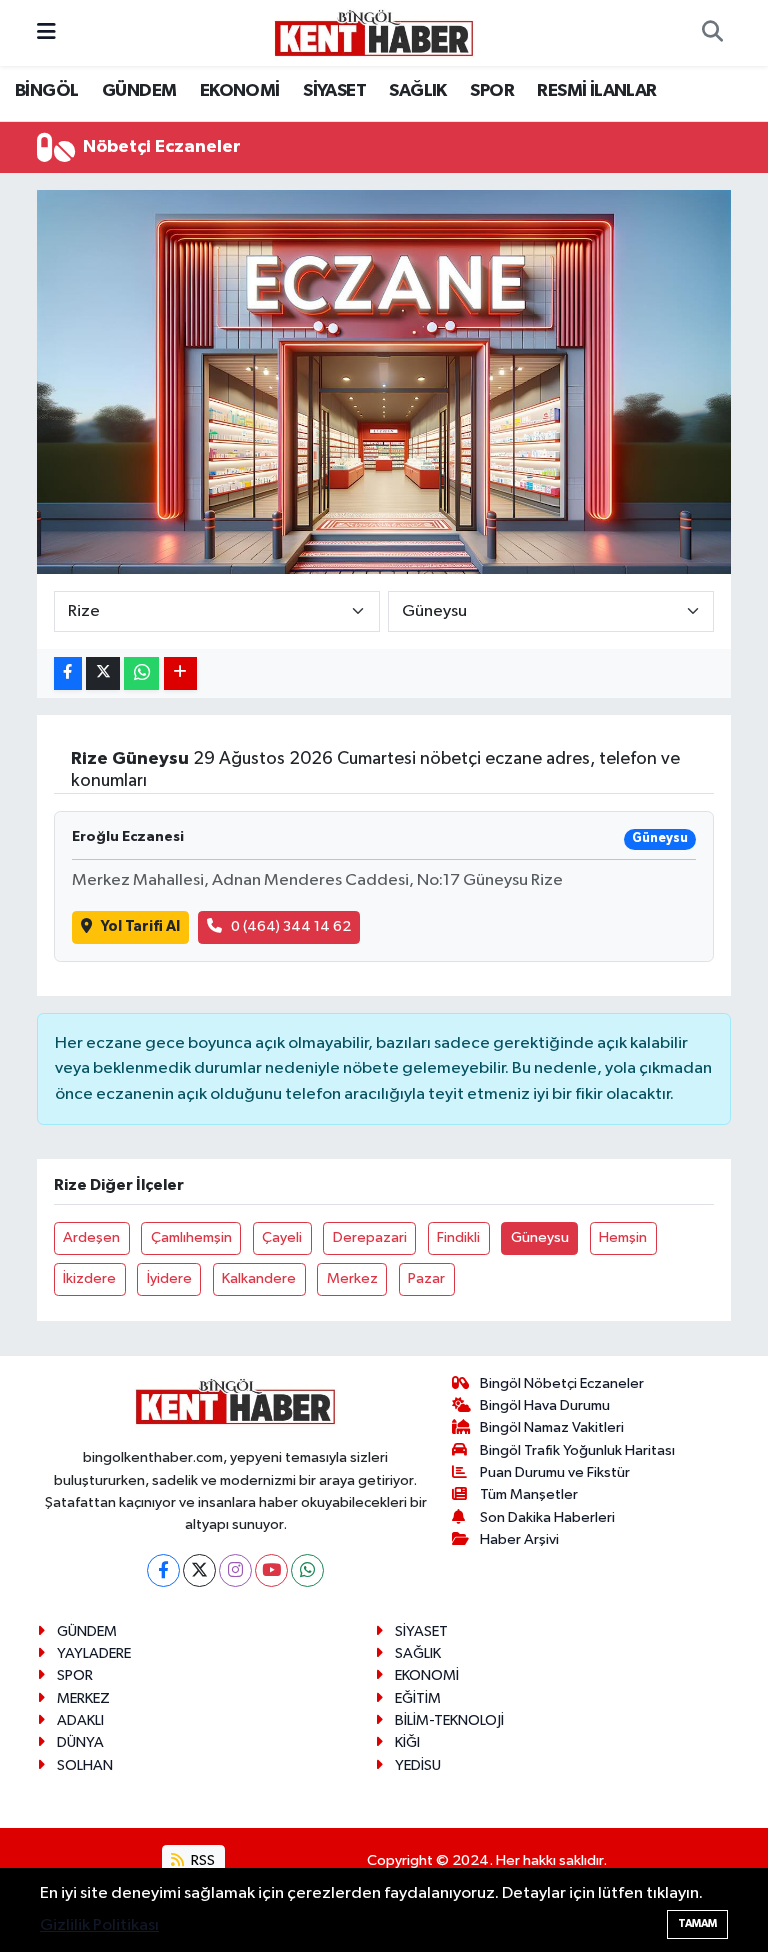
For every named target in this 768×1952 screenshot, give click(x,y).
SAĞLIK (417, 91)
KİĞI (407, 1742)
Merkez (352, 1278)
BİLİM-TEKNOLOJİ (449, 1720)
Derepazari (370, 1237)
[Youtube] (271, 1570)
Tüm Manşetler (529, 1494)
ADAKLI (80, 1720)
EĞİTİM (418, 1698)
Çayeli (282, 1237)
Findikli (458, 1237)
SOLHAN (85, 1765)
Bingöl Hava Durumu (545, 1405)
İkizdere (89, 1278)
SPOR (492, 91)
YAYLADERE (94, 1653)
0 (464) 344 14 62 (291, 926)
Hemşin (623, 1237)
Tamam (697, 1923)
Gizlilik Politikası (99, 1925)
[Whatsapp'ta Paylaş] (141, 673)
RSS (201, 1860)
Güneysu (540, 1237)
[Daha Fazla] (180, 673)
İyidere (169, 1278)
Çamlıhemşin (191, 1237)
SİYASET (334, 91)
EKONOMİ (240, 91)
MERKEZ (83, 1698)
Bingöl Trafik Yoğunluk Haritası (577, 1450)
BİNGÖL (46, 91)
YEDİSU (418, 1765)
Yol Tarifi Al (140, 926)
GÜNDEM (139, 91)
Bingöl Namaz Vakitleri (552, 1427)
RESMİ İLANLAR (596, 91)
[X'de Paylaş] (103, 673)
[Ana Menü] (46, 32)
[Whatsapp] (307, 1570)
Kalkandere (259, 1278)
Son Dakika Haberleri (547, 1517)
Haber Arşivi (519, 1539)
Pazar (426, 1278)
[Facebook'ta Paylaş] (68, 673)
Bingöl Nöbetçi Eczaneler (562, 1383)
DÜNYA (80, 1742)
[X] (199, 1570)
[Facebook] (163, 1570)
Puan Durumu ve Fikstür (555, 1472)
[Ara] (712, 33)
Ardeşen (91, 1237)
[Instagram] (235, 1570)
